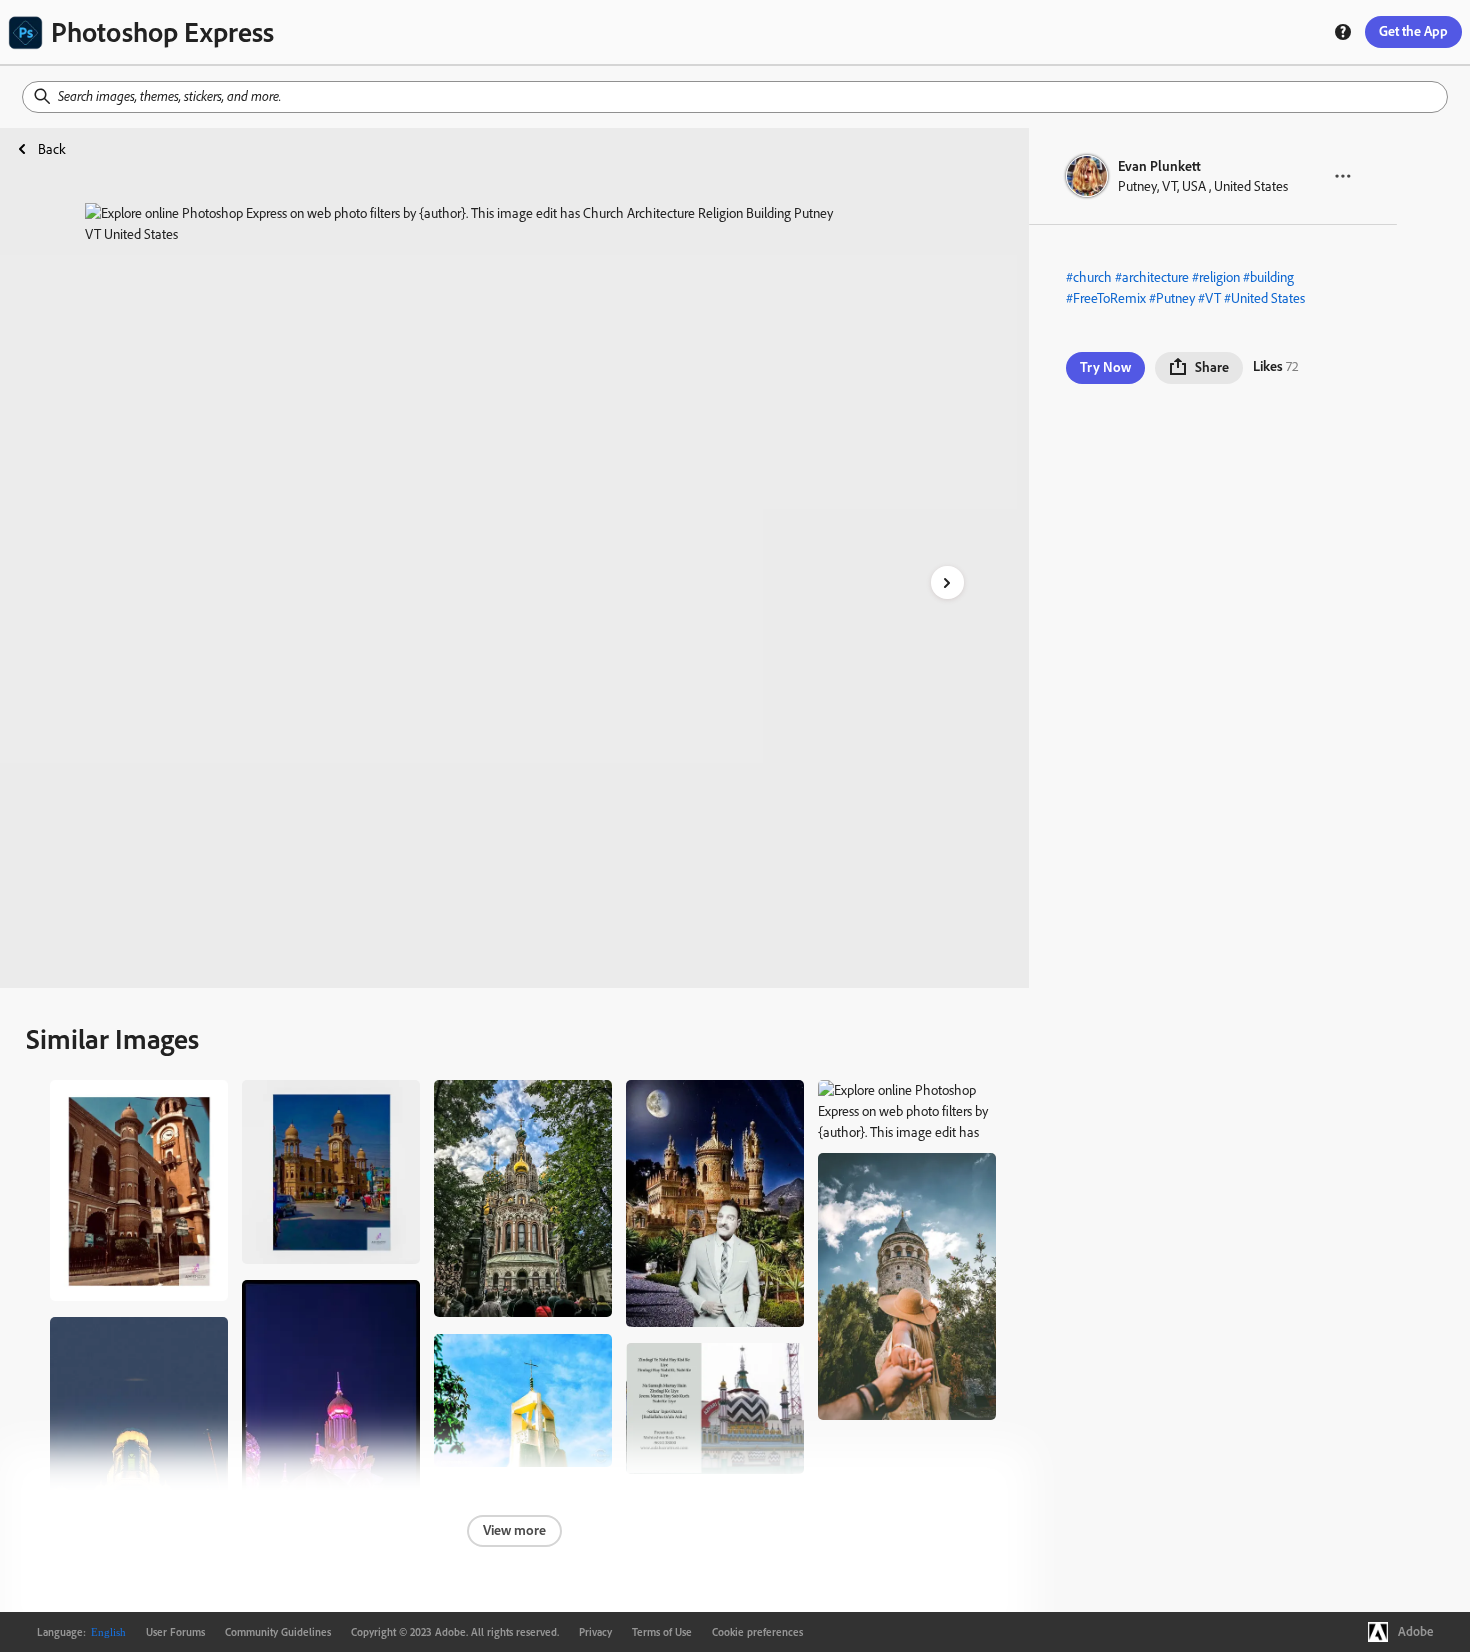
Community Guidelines (278, 1632)
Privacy (595, 1632)
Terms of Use (662, 1632)
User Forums (175, 1632)
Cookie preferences (757, 1632)
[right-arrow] (947, 582)
